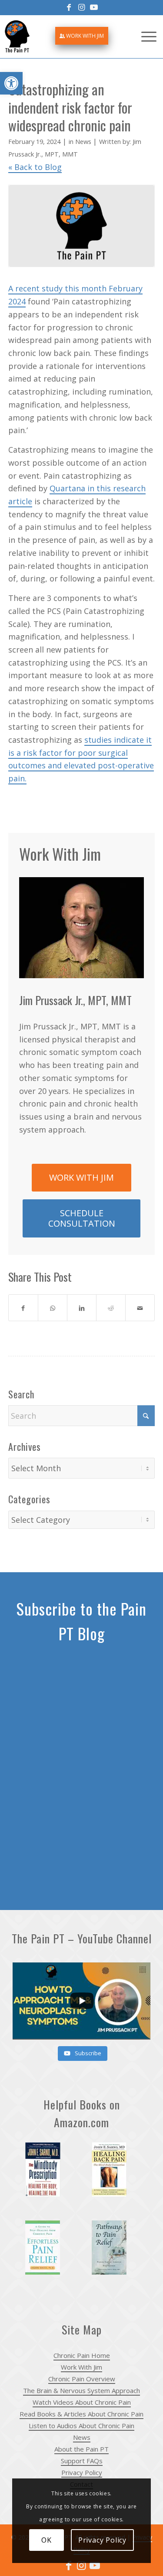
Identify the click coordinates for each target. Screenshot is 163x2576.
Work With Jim (84, 36)
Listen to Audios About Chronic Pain (81, 2426)
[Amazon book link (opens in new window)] (48, 2175)
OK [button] (47, 2540)
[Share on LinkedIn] (82, 1308)
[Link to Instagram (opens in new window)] (82, 2565)
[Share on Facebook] (23, 1308)
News (83, 141)
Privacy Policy (82, 2472)
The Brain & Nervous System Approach (81, 2390)
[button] (11, 83)
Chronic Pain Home (82, 2355)
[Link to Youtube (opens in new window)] (95, 2565)
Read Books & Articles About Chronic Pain (81, 2414)
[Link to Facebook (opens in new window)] (69, 2565)
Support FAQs (82, 2461)
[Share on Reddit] (111, 1308)
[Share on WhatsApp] (53, 1308)
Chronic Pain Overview (82, 2379)
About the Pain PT (81, 2449)
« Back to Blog (35, 167)
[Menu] (149, 36)
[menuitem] (82, 36)
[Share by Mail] (140, 1308)
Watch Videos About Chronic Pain (82, 2402)
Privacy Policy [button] (102, 2540)
